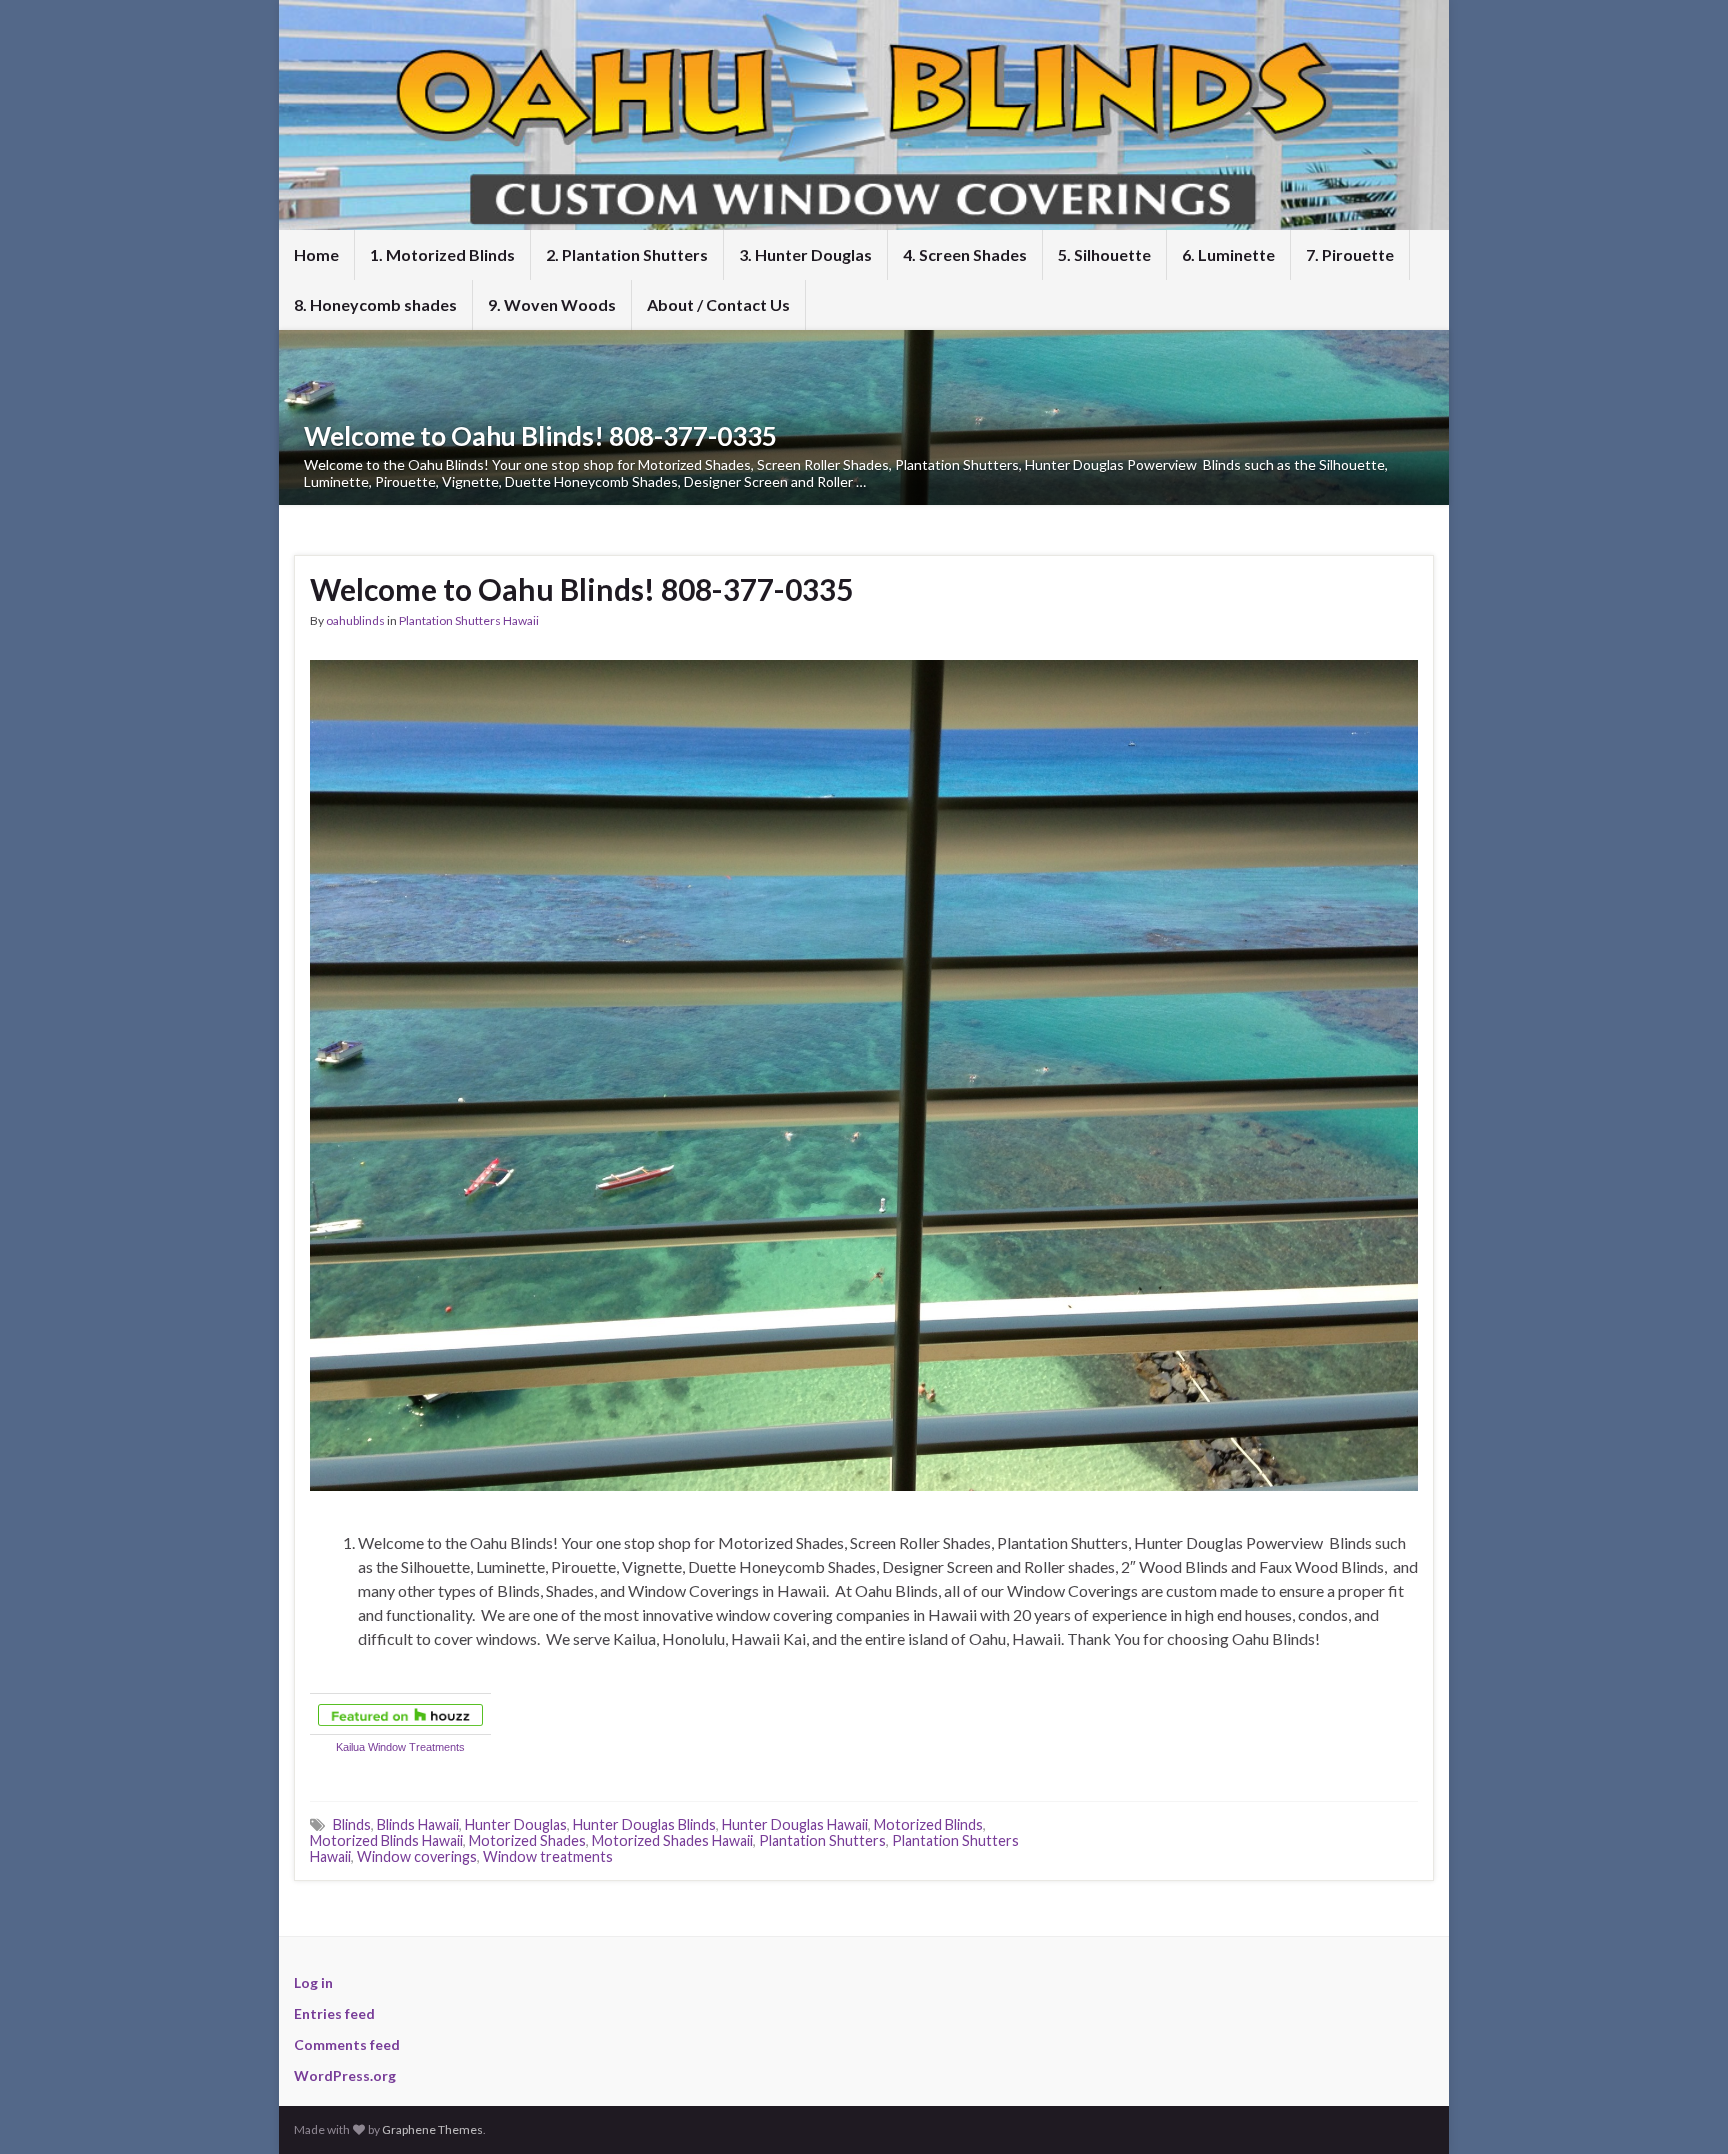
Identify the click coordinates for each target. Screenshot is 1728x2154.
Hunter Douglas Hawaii (795, 1824)
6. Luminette (1228, 254)
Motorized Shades (527, 1840)
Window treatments (548, 1856)
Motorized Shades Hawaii (672, 1840)
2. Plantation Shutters (627, 254)
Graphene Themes (432, 2129)
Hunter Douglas (516, 1824)
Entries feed (334, 2013)
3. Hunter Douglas (805, 254)
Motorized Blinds (928, 1824)
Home (316, 254)
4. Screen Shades (965, 254)
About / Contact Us (718, 304)
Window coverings (417, 1856)
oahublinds (355, 620)
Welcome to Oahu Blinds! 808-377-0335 (540, 436)
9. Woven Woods (552, 304)
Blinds (352, 1824)
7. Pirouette (1350, 254)
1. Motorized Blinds (442, 254)
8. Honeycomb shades (375, 304)
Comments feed (347, 2044)
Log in (313, 1982)
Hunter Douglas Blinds (644, 1824)
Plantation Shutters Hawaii (469, 620)
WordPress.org (345, 2075)
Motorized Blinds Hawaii (386, 1840)
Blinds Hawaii (418, 1824)
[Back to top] (1683, 2109)
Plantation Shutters (822, 1840)
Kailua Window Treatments (400, 1747)
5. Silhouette (1104, 254)
